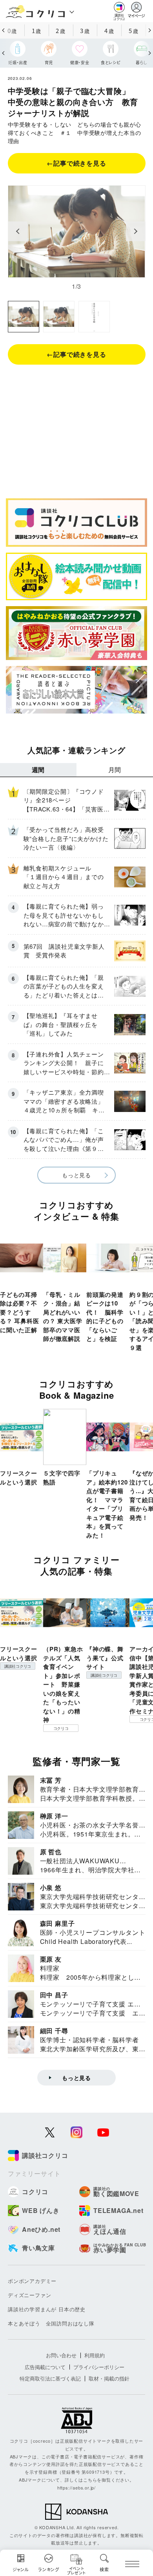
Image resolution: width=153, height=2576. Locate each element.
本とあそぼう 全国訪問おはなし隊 (51, 2323)
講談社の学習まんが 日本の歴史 (47, 2309)
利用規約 (95, 2355)
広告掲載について (45, 2367)
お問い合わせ (61, 2355)
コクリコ (61, 1728)
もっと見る (76, 1175)
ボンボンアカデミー (32, 2281)
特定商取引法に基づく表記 (50, 2378)
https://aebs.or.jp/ (76, 2487)
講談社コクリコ (18, 1666)
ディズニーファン (29, 2295)
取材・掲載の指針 (109, 2378)
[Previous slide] (18, 231)
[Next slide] (136, 231)
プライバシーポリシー (99, 2367)
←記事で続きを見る (76, 163)
